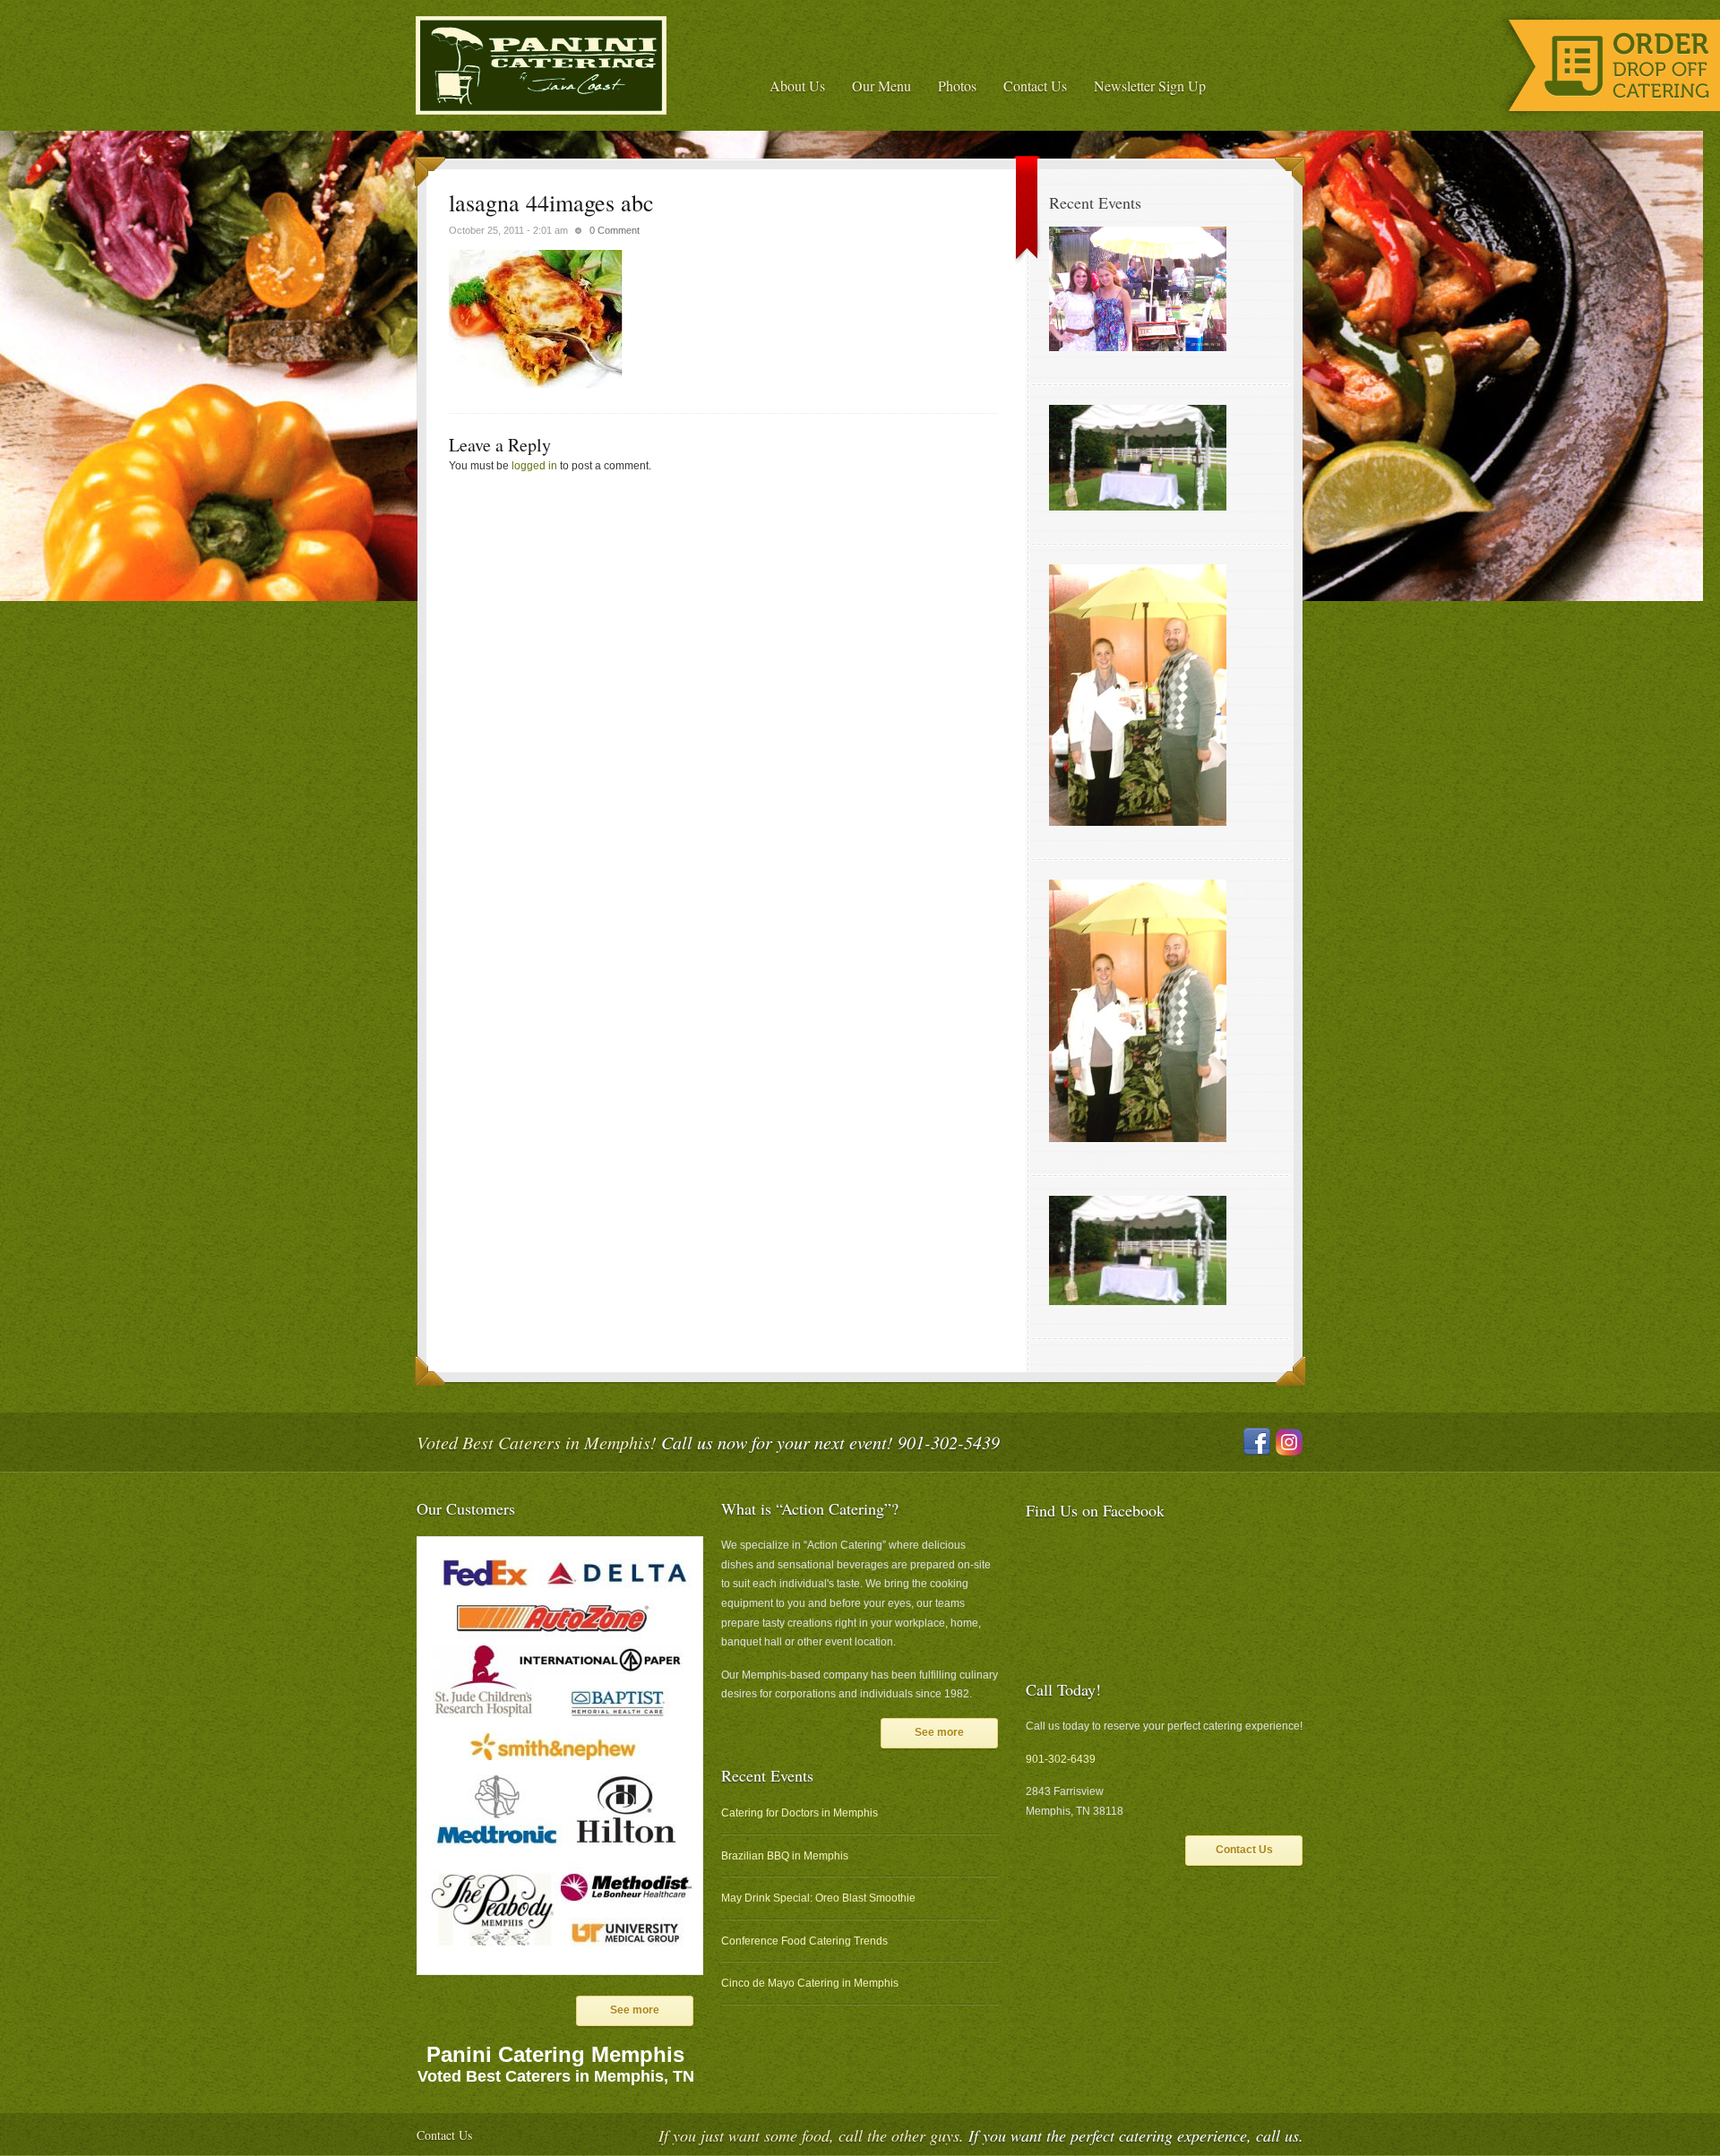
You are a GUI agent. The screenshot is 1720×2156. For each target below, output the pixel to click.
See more (635, 2010)
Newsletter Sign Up (1150, 86)
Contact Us (1035, 86)
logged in (534, 466)
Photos (957, 86)
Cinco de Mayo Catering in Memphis (810, 1983)
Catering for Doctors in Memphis (800, 1813)
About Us (797, 86)
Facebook (1257, 1442)
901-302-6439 (1061, 1759)
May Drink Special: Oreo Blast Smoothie (818, 1898)
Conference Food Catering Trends (804, 1941)
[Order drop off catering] (1608, 118)
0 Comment (615, 230)
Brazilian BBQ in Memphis (785, 1856)
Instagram (1289, 1442)
